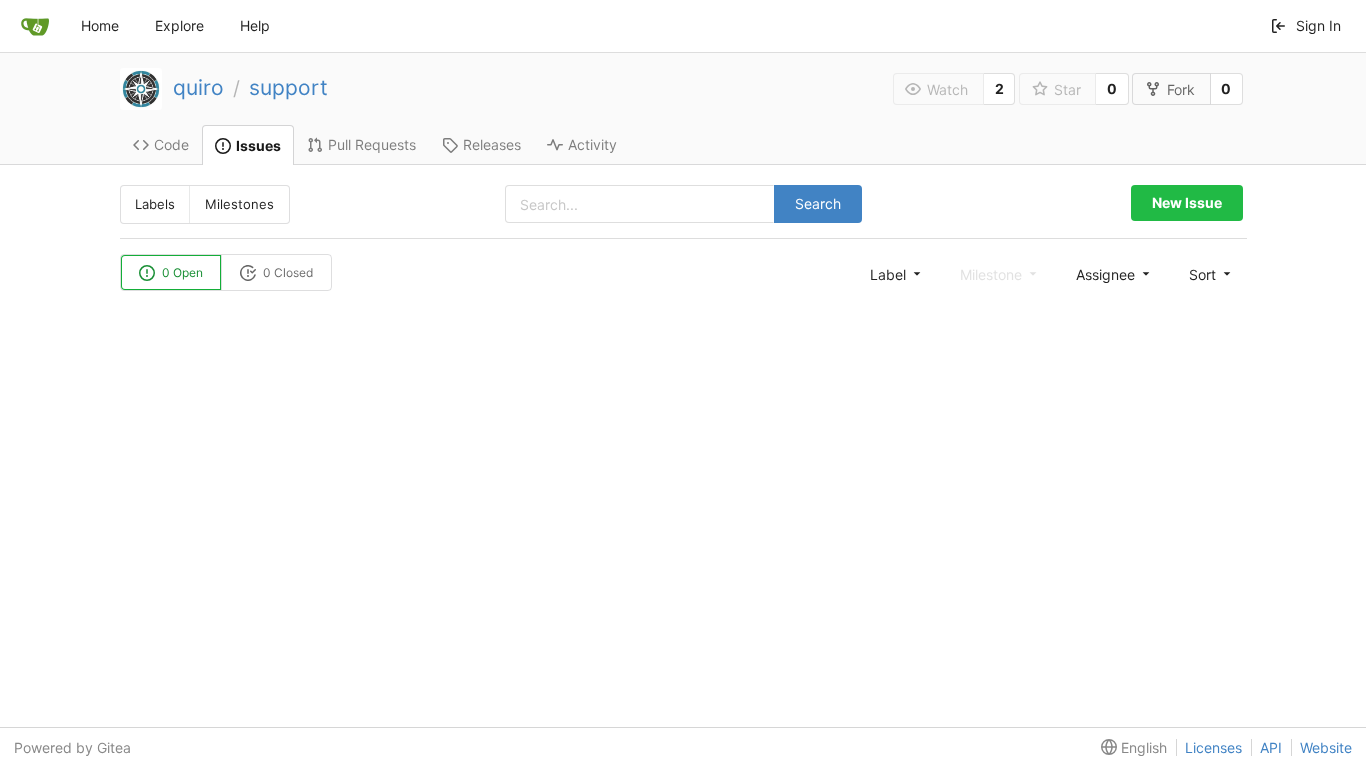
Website (1326, 747)
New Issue (1187, 202)
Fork (1181, 89)
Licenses (1213, 747)
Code (171, 144)
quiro (198, 87)
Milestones (239, 204)
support (288, 87)
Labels (155, 204)
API (1271, 747)
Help (255, 25)
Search (818, 203)
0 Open (181, 272)
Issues (258, 145)
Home (100, 25)
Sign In (1318, 25)
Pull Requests (372, 144)
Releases (492, 144)
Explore (179, 25)
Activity (592, 144)
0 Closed (286, 272)
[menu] (897, 274)
